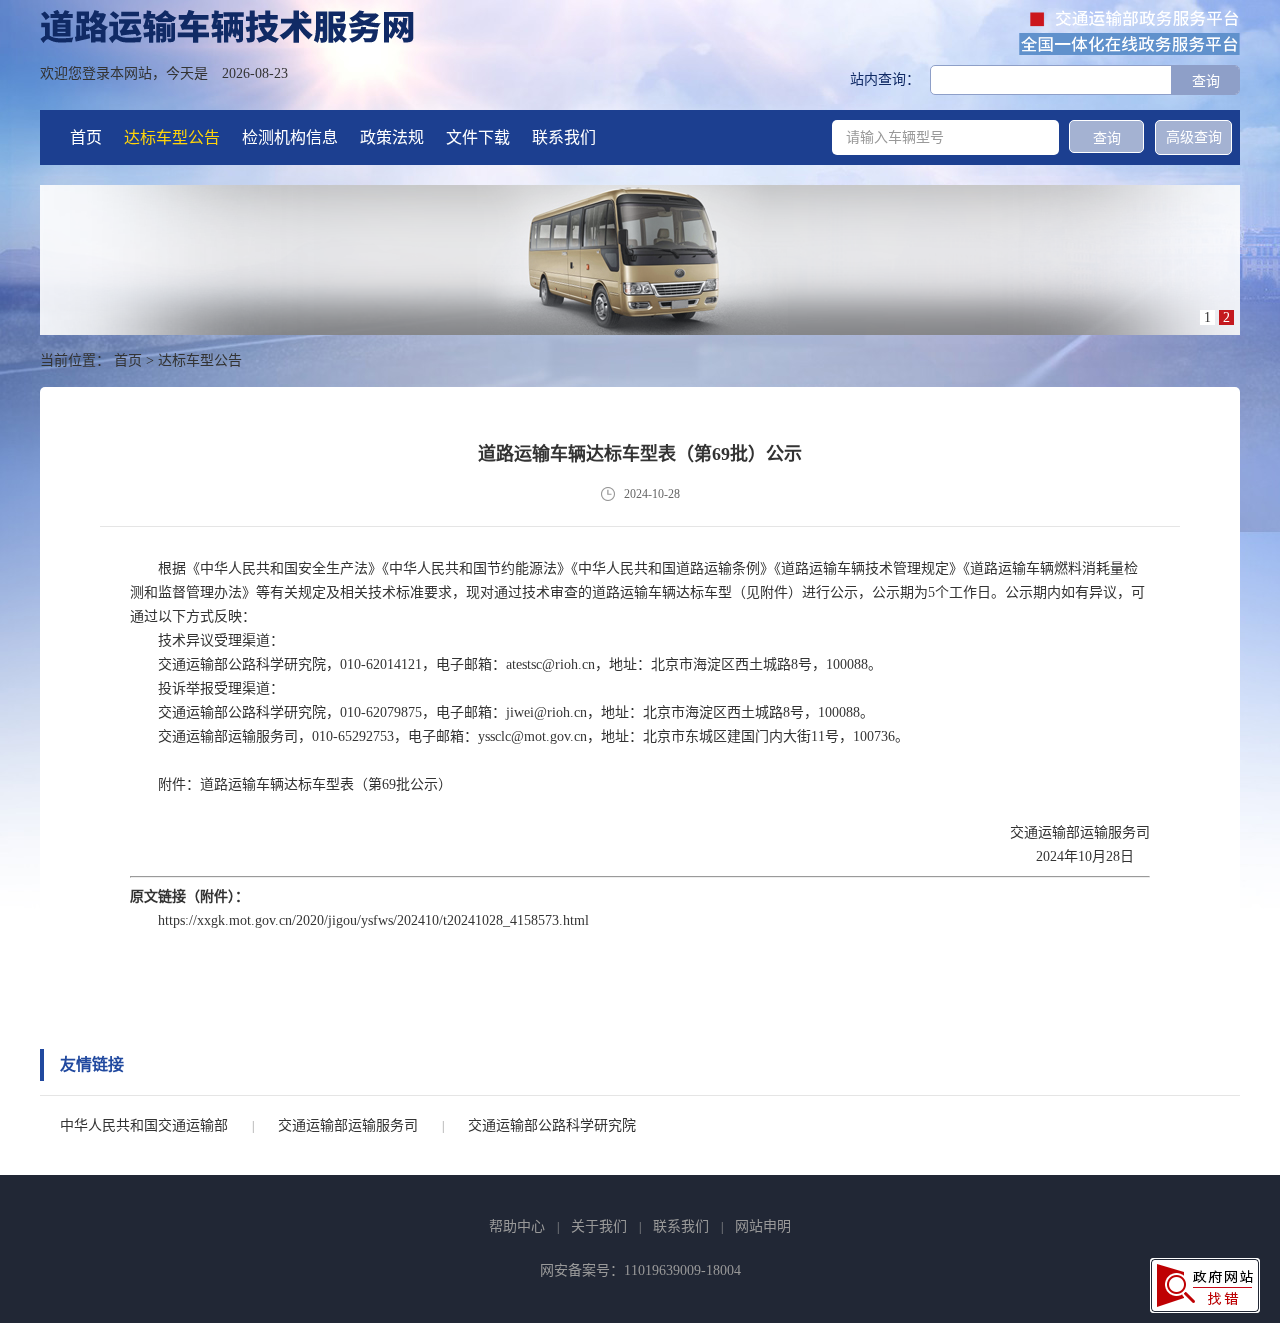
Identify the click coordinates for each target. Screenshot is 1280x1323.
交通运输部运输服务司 (348, 1125)
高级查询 (1194, 137)
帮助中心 (517, 1226)
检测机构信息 (290, 137)
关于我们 (599, 1226)
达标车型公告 (172, 137)
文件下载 (478, 137)
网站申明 (763, 1226)
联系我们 (564, 137)
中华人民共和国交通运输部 (144, 1125)
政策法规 (392, 137)
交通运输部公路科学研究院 (552, 1125)
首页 (86, 137)
